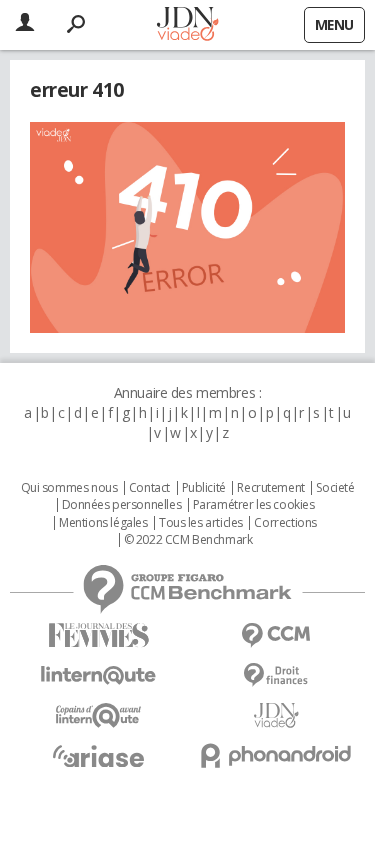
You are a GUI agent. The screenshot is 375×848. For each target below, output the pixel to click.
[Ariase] (99, 756)
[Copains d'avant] (99, 715)
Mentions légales (103, 523)
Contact (149, 488)
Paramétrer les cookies (254, 505)
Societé (335, 488)
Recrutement (270, 488)
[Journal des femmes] (99, 635)
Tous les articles (201, 523)
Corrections (285, 523)
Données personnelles (122, 505)
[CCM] (277, 635)
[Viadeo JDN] (277, 715)
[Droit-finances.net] (277, 675)
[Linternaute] (99, 675)
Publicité (204, 488)
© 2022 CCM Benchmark (188, 540)
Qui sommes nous (69, 488)
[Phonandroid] (277, 755)
